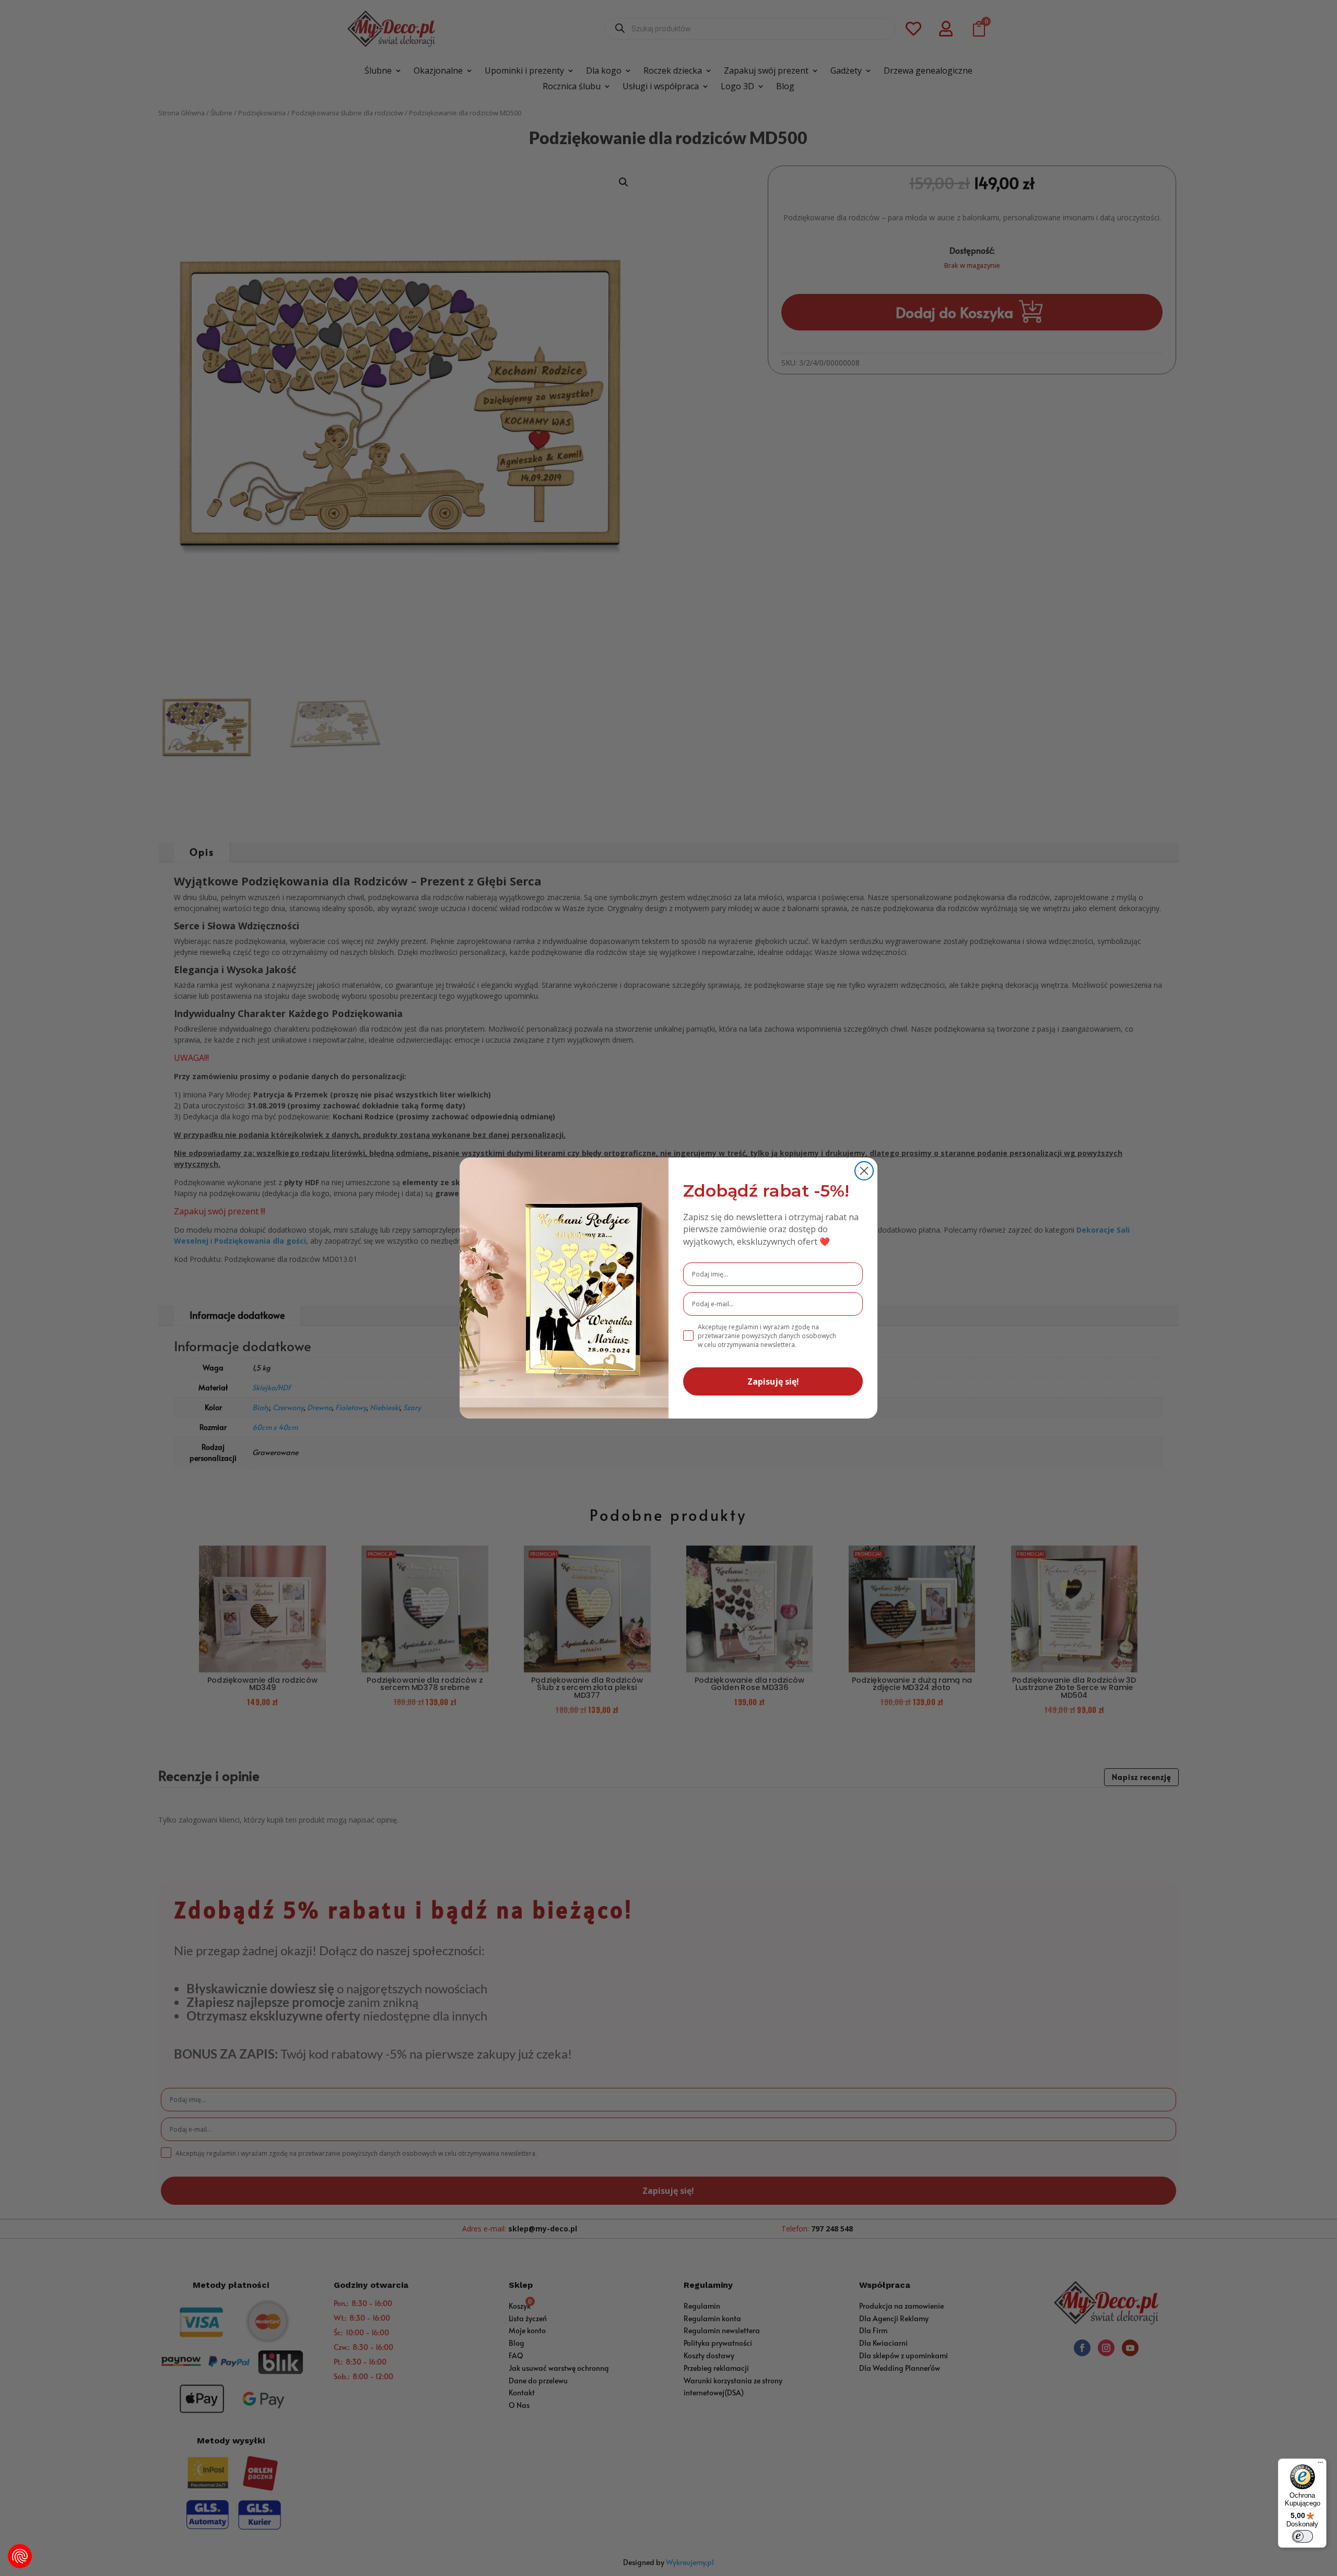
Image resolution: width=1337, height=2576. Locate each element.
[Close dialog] (864, 1171)
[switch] (1303, 2536)
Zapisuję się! (773, 1381)
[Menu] (1320, 2465)
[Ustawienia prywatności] (20, 2556)
